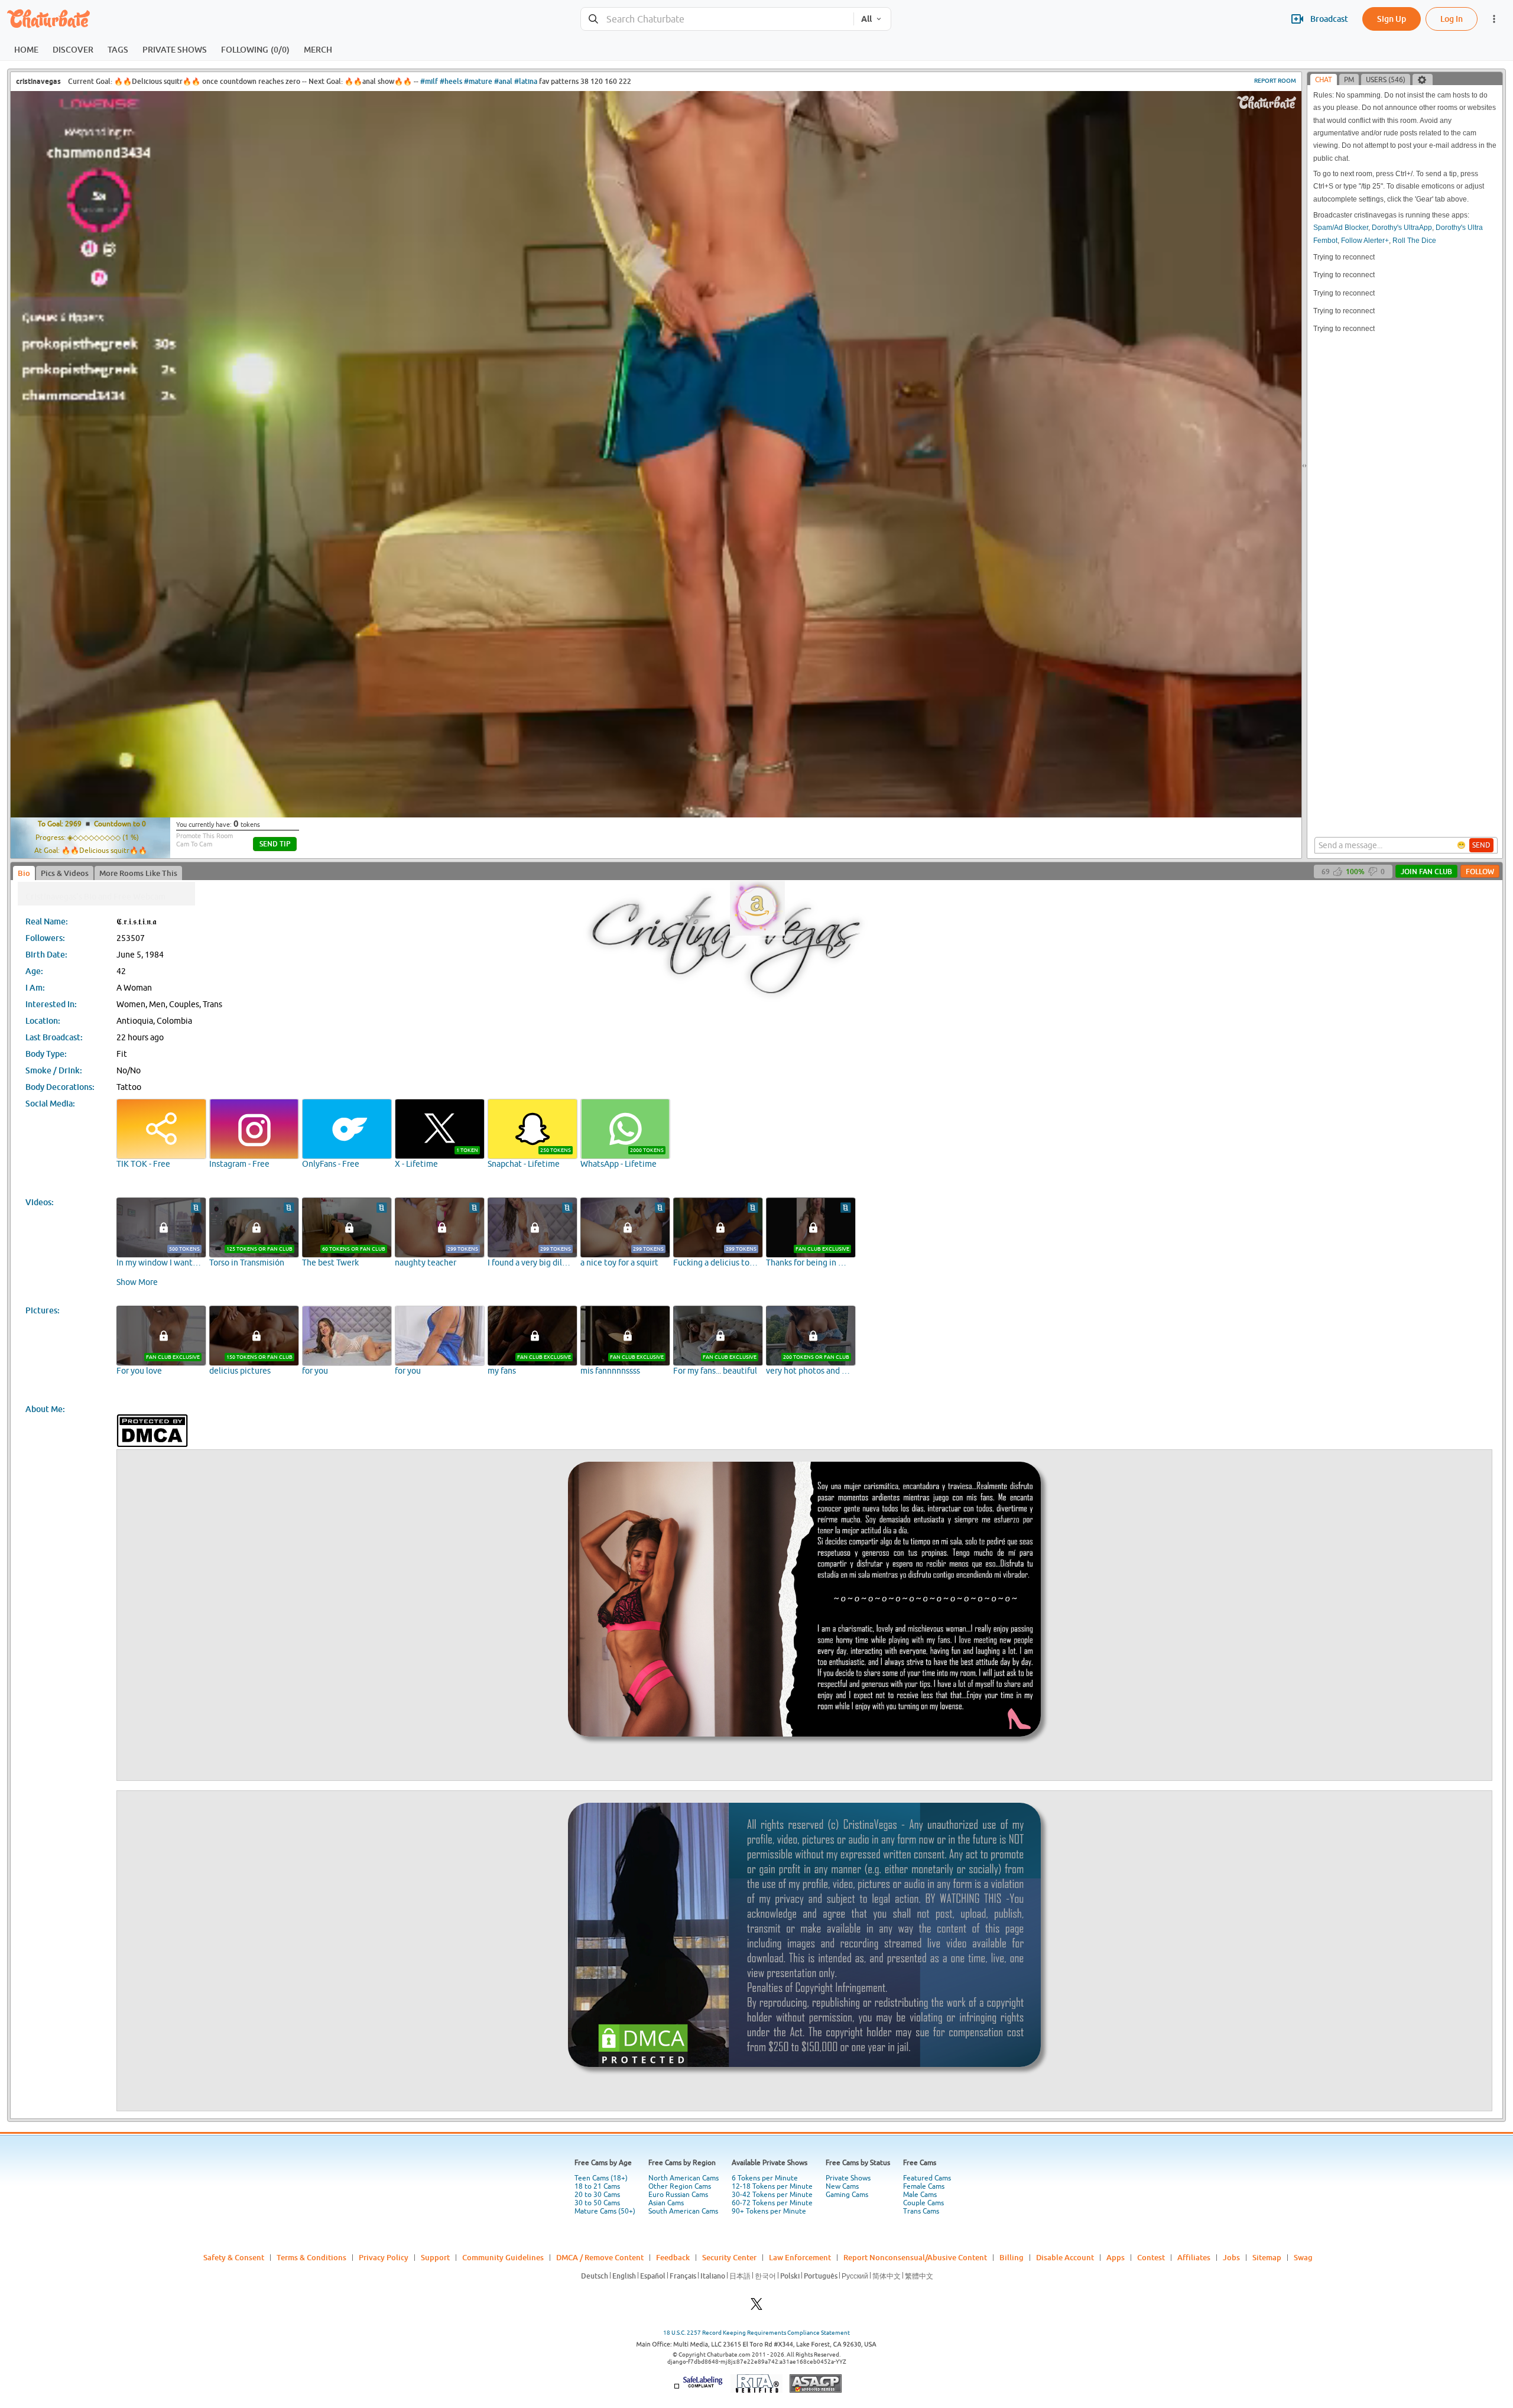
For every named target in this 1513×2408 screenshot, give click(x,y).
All (866, 19)
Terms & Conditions (311, 2257)
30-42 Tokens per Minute (772, 2195)
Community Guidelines (503, 2257)
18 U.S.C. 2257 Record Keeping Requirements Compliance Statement (756, 2333)
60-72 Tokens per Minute (772, 2203)
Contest (1151, 2257)
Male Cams (920, 2195)
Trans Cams (921, 2211)
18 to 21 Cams (597, 2186)
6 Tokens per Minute (765, 2178)
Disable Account (1065, 2257)
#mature (478, 81)
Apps (1116, 2257)
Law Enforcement (800, 2257)
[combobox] (717, 19)
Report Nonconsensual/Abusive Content (915, 2257)
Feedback (673, 2257)
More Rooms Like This (138, 873)
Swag (1303, 2257)
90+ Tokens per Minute (769, 2211)
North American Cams (684, 2178)
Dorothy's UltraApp (1402, 228)
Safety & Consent (234, 2257)
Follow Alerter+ (1365, 241)
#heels (451, 81)
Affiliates (1194, 2257)
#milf (429, 81)
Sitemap (1267, 2257)
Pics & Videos (65, 873)
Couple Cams (923, 2203)
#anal (503, 81)
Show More (137, 1282)
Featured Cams (927, 2178)
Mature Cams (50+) (605, 2211)
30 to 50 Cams (597, 2203)
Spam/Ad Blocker (1341, 228)
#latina (526, 81)
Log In (1452, 19)
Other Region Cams (680, 2186)
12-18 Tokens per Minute (772, 2186)
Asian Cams (666, 2203)
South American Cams (683, 2211)
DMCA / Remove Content (600, 2257)
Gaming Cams (847, 2195)
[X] (756, 2307)
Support (435, 2257)
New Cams (842, 2186)
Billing (1012, 2257)
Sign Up (1392, 19)
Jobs (1231, 2257)
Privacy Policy (384, 2257)
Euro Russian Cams (678, 2195)
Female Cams (924, 2186)
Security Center (729, 2257)
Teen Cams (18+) (601, 2178)
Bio (24, 873)
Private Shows (848, 2178)
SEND (1481, 845)
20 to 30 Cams (597, 2195)
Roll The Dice (1414, 241)
